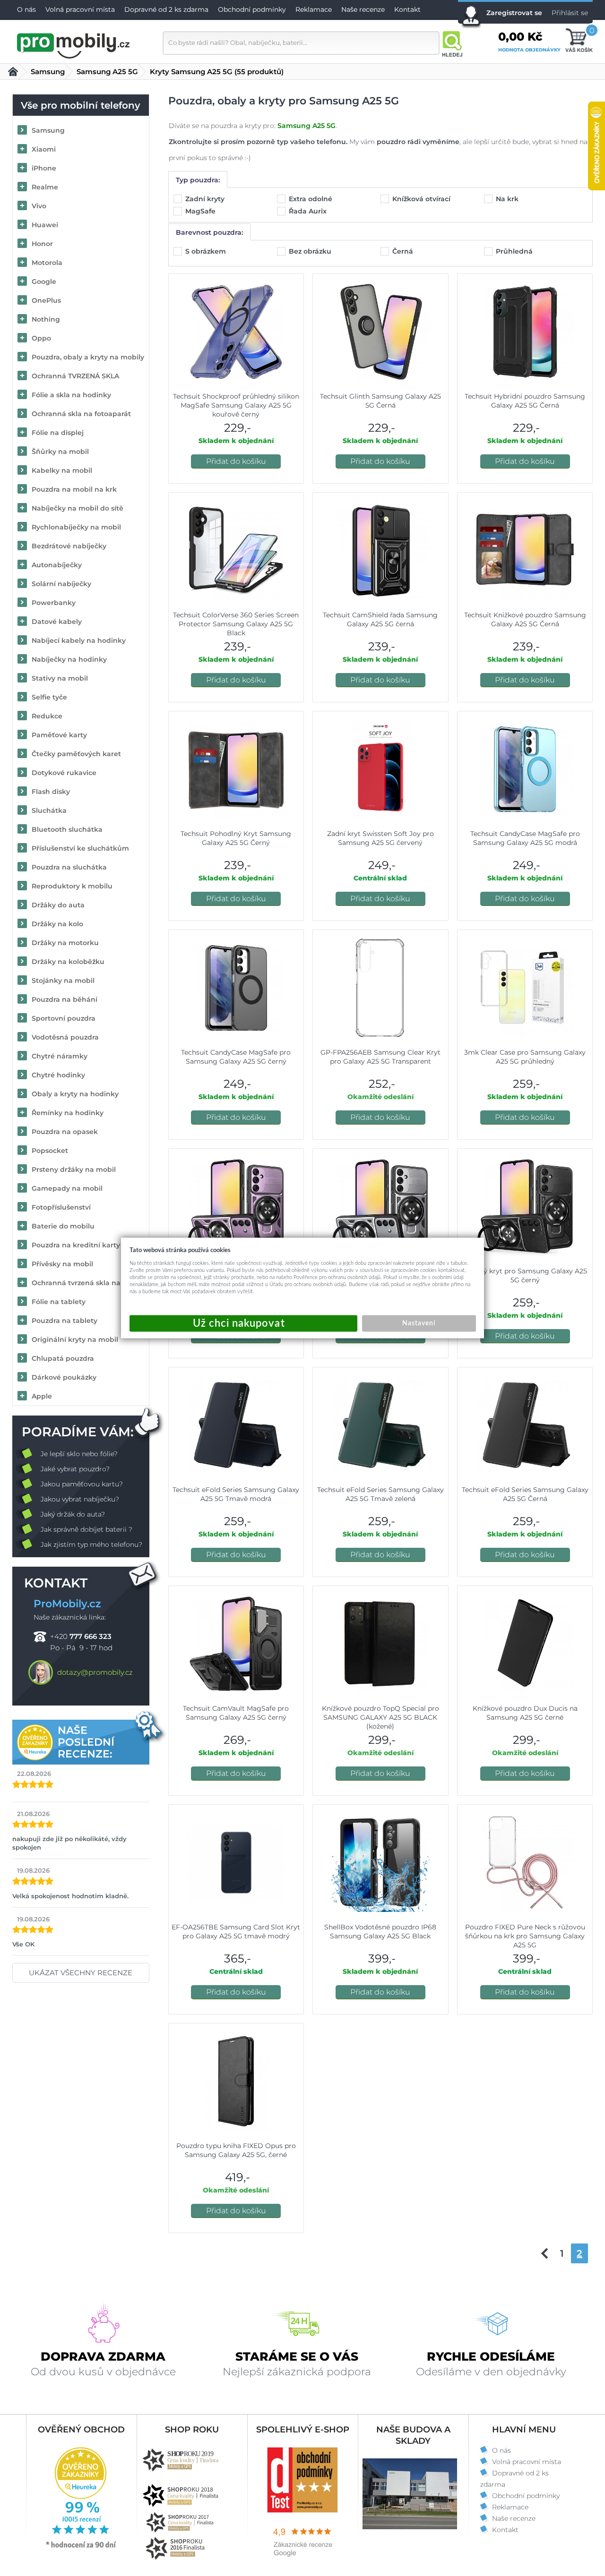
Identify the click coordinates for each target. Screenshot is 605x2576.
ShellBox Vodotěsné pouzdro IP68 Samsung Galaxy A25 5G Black (380, 1932)
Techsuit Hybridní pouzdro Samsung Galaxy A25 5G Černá (525, 401)
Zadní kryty (206, 199)
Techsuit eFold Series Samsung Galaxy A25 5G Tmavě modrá (236, 1494)
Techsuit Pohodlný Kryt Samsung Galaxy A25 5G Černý (236, 838)
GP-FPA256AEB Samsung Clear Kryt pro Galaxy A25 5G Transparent (380, 1057)
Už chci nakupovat (243, 1324)
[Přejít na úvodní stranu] (74, 44)
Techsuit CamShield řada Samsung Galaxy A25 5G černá (380, 619)
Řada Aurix (309, 211)
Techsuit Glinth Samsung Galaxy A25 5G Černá (380, 401)
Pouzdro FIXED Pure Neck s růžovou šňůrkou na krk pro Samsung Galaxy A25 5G (525, 1936)
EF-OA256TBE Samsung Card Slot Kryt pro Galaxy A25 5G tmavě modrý (236, 1932)
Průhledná (515, 251)
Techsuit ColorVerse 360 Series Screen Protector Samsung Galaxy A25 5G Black (236, 624)
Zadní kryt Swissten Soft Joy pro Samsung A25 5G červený (380, 838)
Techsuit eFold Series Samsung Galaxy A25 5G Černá (525, 1494)
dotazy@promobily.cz (95, 1672)
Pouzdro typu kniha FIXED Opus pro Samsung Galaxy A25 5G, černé (236, 2150)
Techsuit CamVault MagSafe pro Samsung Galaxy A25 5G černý (236, 1713)
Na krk (508, 199)
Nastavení (419, 1323)
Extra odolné (311, 199)
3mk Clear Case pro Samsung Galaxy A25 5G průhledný (525, 1057)
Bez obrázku (311, 251)
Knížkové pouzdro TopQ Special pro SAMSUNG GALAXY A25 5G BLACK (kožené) (380, 1717)
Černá (404, 251)
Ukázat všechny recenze (81, 1973)
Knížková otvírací (422, 199)
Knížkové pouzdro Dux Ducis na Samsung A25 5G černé (525, 1713)
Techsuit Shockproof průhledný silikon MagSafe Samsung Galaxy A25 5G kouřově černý (236, 405)
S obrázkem (207, 251)
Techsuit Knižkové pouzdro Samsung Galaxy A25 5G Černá (525, 619)
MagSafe (201, 211)
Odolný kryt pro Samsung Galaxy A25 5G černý (525, 1275)
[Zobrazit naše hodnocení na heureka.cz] (81, 2547)
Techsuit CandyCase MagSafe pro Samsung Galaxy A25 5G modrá (525, 838)
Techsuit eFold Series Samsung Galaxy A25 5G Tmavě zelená (380, 1494)
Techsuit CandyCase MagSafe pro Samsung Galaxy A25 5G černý (236, 1057)
